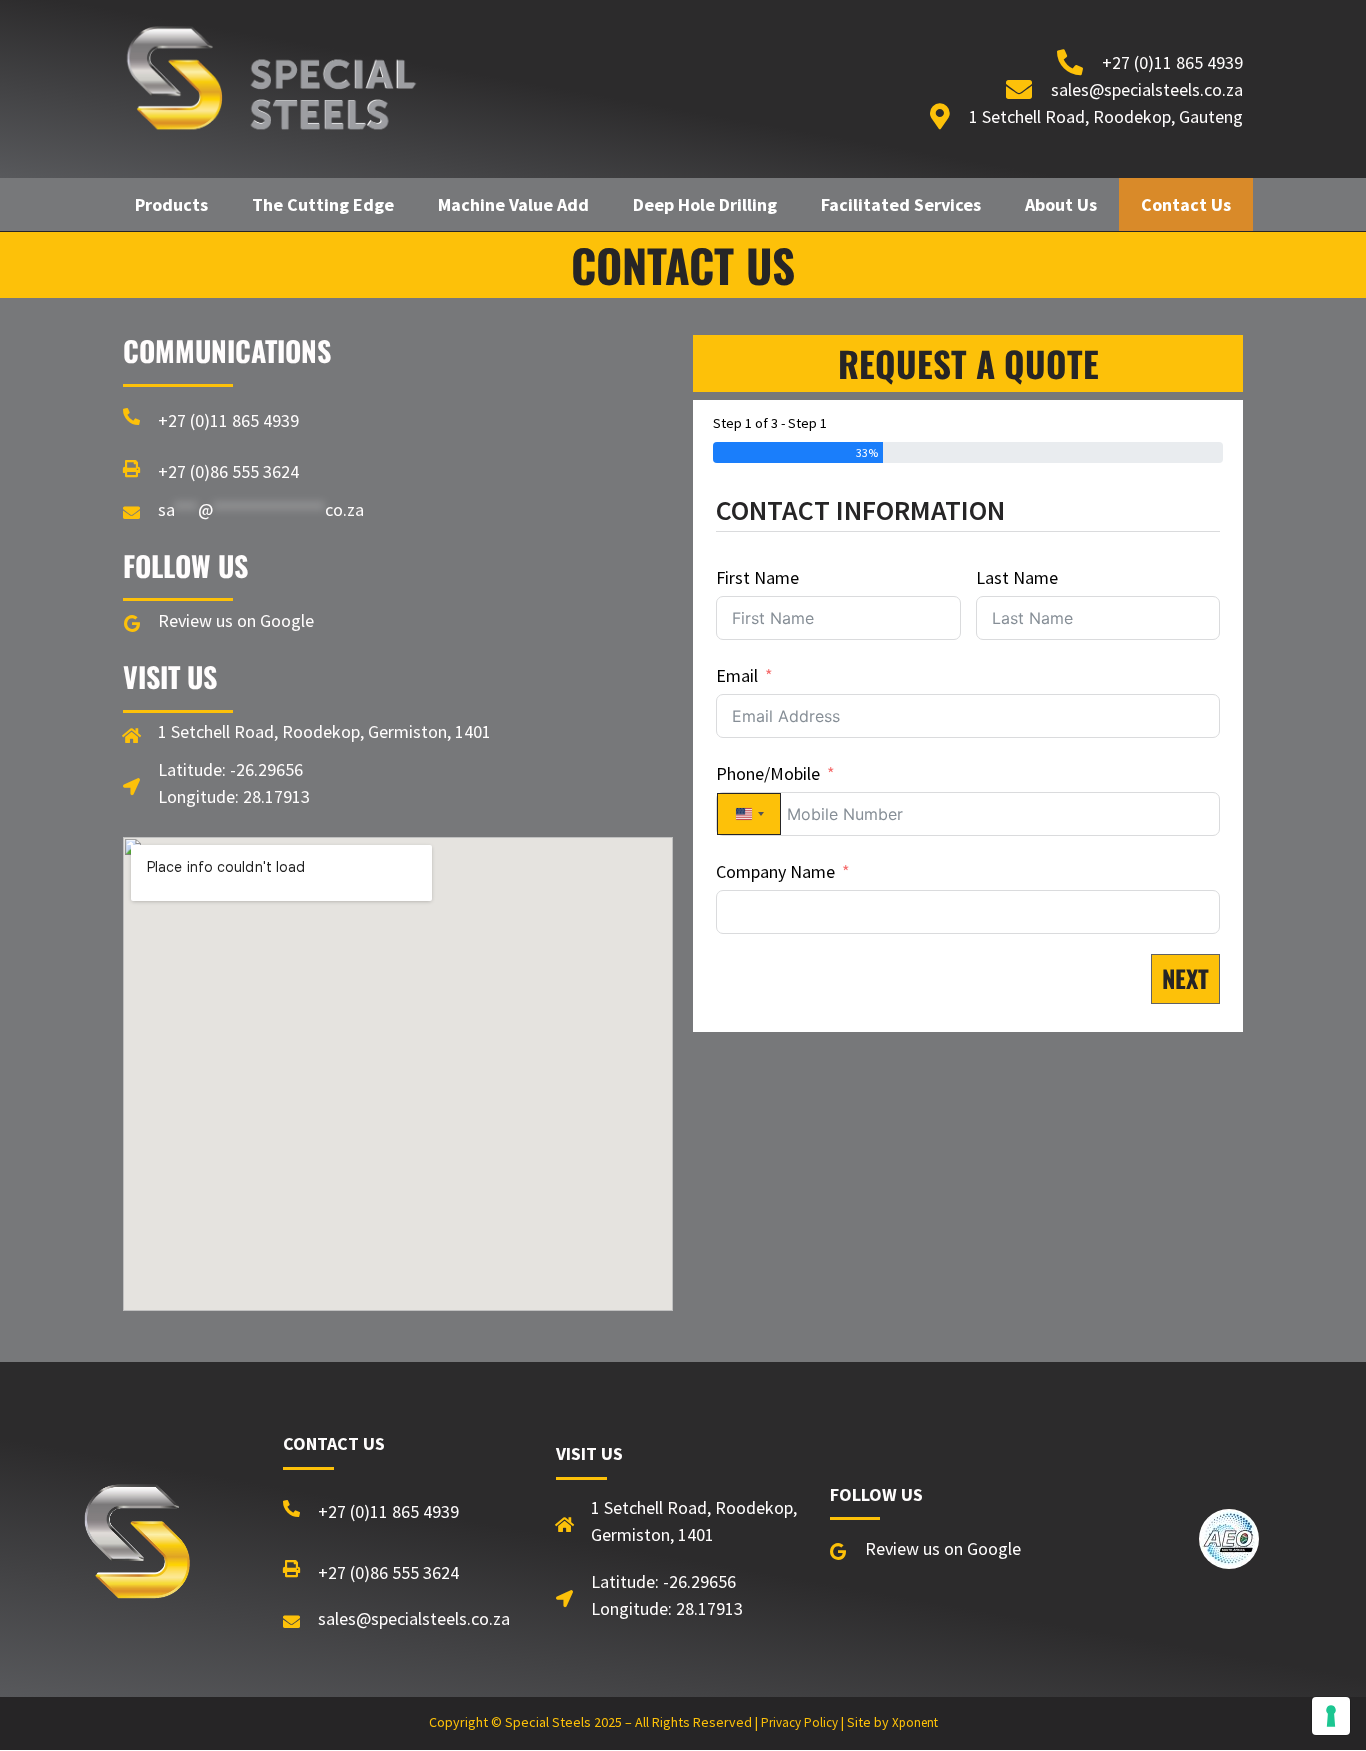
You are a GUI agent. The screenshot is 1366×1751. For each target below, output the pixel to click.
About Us (1061, 204)
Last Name (1017, 577)
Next (1185, 978)
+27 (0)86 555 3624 (228, 471)
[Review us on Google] (131, 623)
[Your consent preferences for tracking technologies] (1331, 1716)
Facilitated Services (901, 204)
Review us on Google (236, 620)
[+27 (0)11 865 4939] (131, 416)
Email (737, 675)
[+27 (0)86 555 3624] (131, 468)
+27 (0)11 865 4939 (228, 420)
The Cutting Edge (323, 204)
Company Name (775, 871)
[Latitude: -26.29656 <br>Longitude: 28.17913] (131, 786)
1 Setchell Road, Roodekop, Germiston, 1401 (324, 731)
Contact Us (1186, 204)
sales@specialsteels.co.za (414, 1618)
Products (171, 204)
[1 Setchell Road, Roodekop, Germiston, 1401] (131, 735)
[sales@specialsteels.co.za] (131, 512)
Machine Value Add (513, 204)
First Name (757, 577)
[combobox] (749, 814)
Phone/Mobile (768, 773)
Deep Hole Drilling (705, 204)
